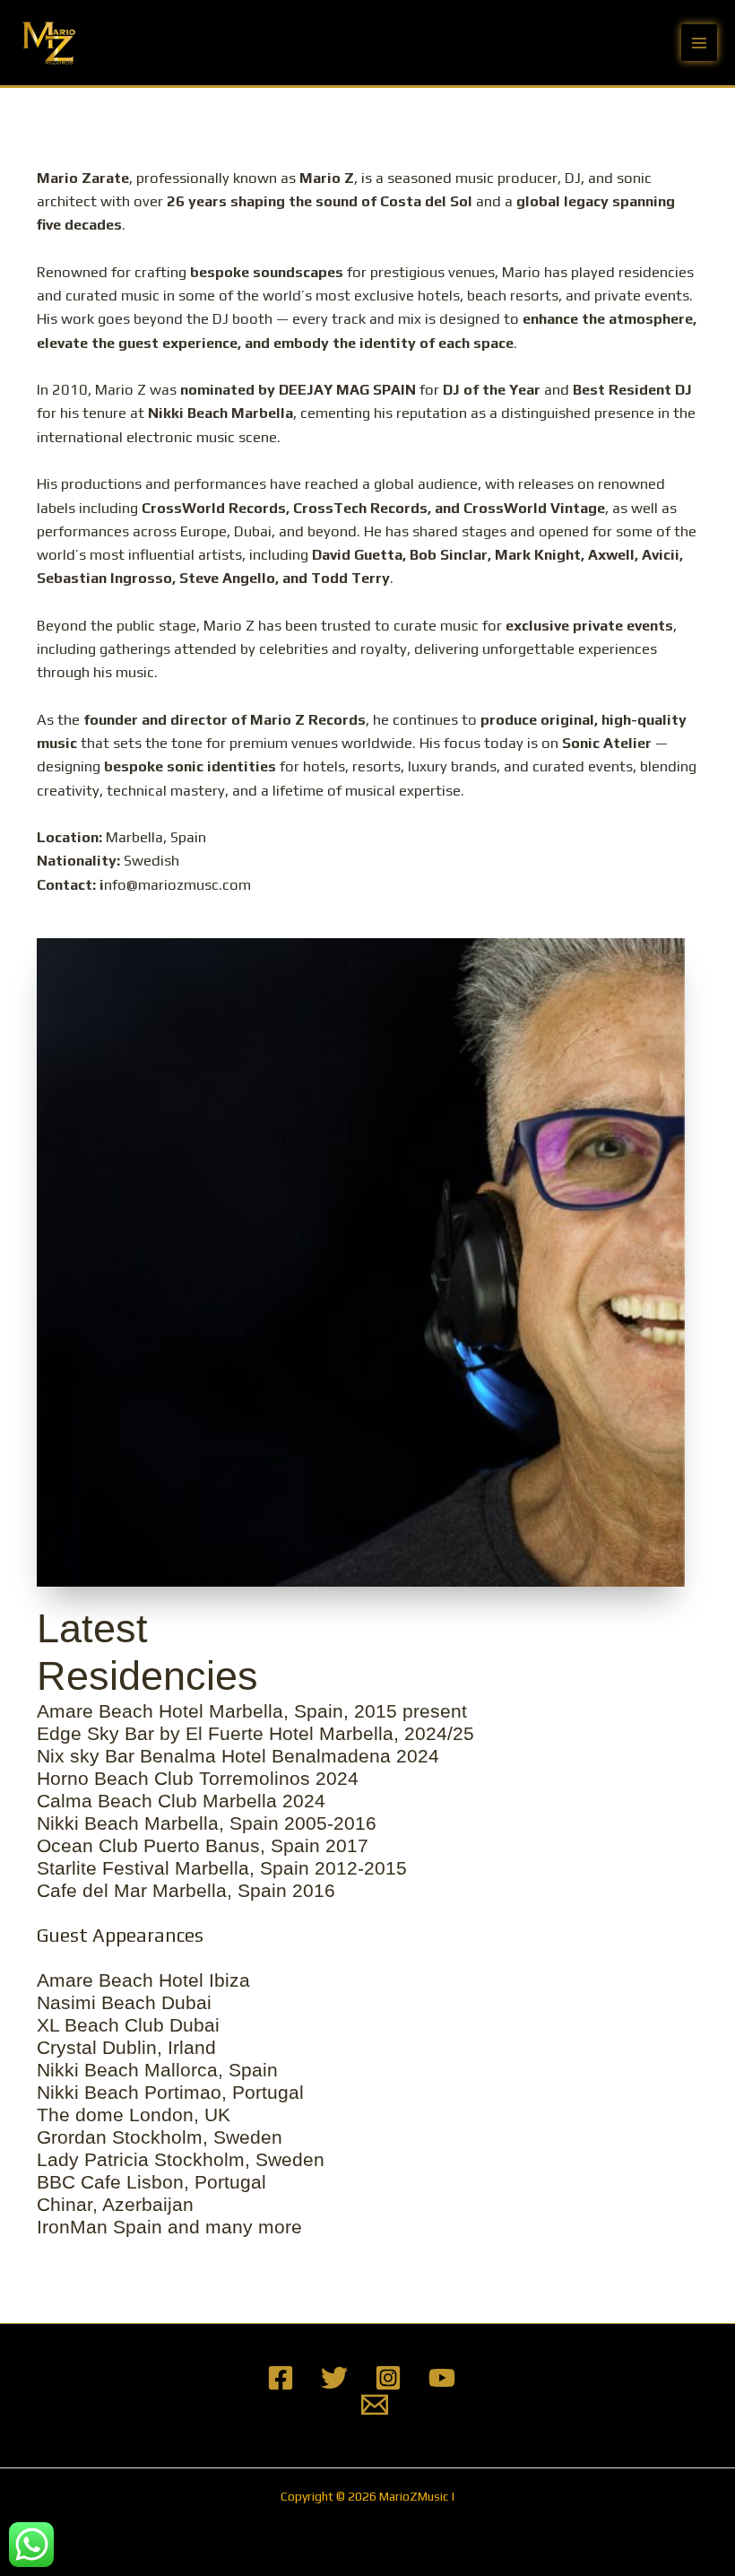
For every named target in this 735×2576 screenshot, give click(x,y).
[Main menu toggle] (700, 43)
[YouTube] (442, 2378)
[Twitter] (334, 2378)
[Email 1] (375, 2405)
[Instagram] (388, 2378)
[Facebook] (281, 2378)
